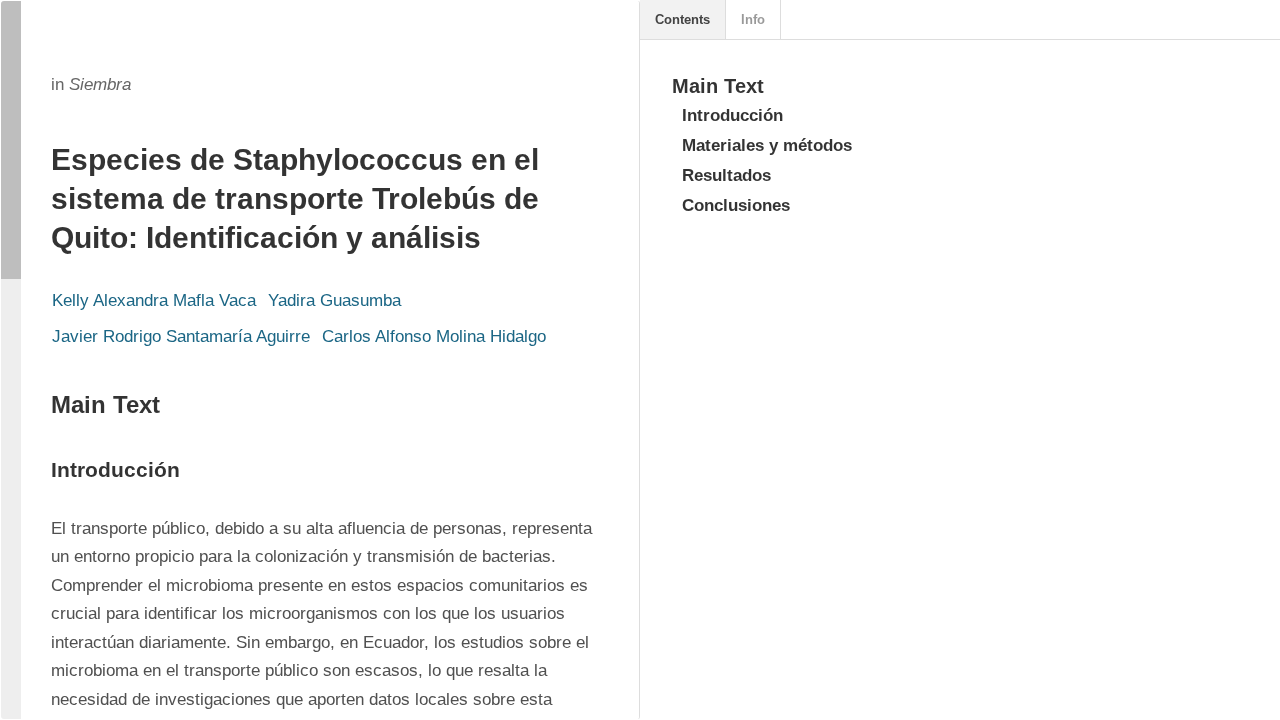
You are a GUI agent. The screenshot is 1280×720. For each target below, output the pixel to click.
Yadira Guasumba (334, 300)
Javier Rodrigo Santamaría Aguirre (181, 336)
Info (753, 19)
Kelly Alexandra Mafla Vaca (154, 300)
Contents (682, 19)
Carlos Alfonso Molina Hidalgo (434, 336)
